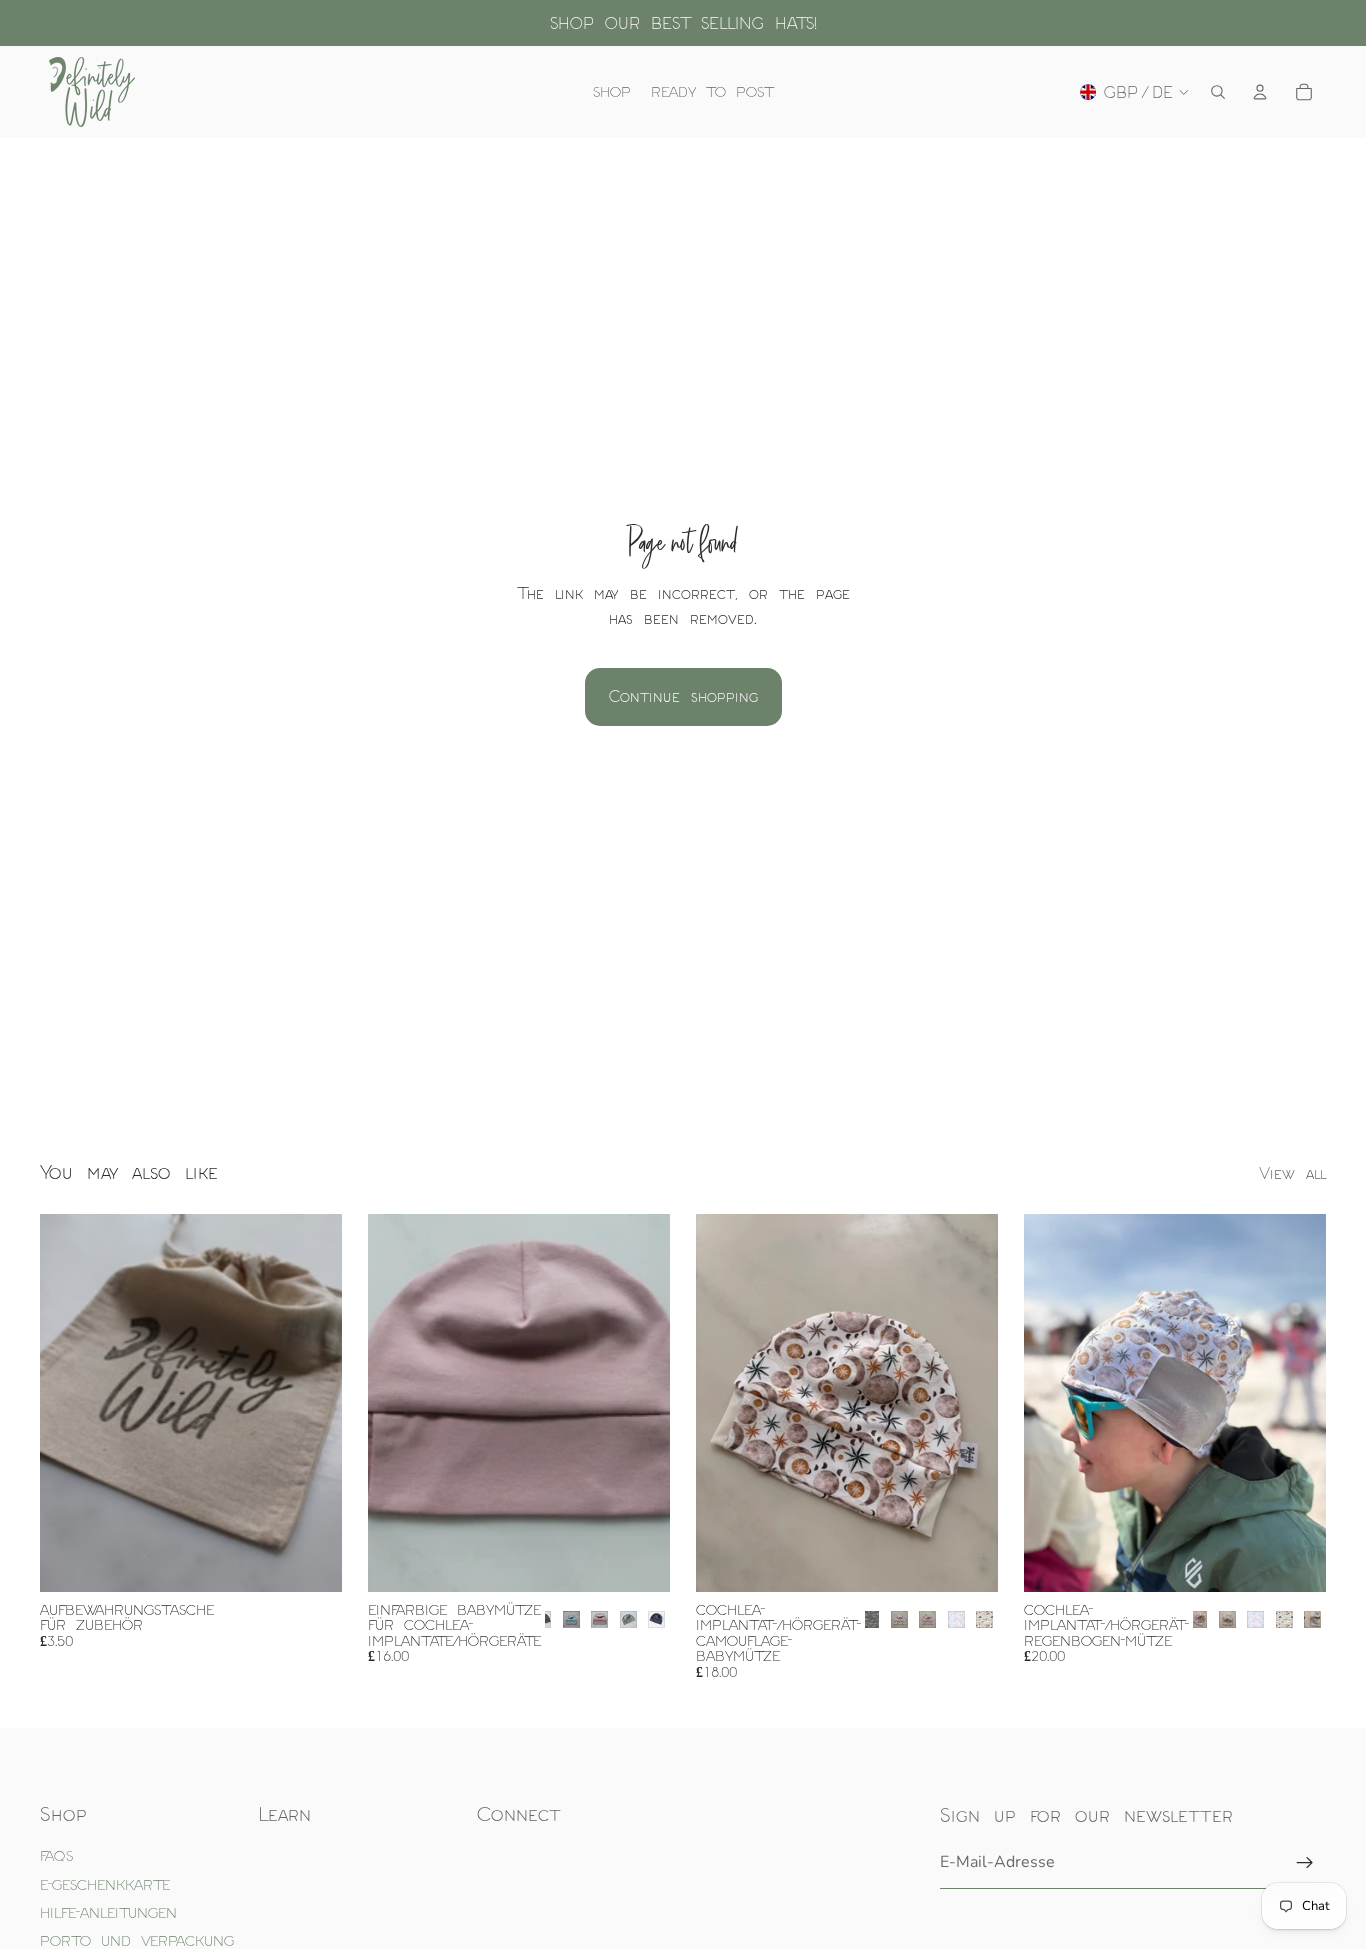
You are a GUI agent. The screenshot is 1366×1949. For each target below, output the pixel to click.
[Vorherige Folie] (398, 1403)
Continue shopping (683, 696)
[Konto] (1260, 92)
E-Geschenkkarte (105, 1884)
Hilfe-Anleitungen (108, 1912)
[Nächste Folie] (640, 1403)
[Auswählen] (639, 1561)
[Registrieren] (1305, 1863)
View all (1292, 1173)
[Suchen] (1218, 92)
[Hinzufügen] (311, 1561)
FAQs (56, 1855)
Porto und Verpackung (137, 1940)
